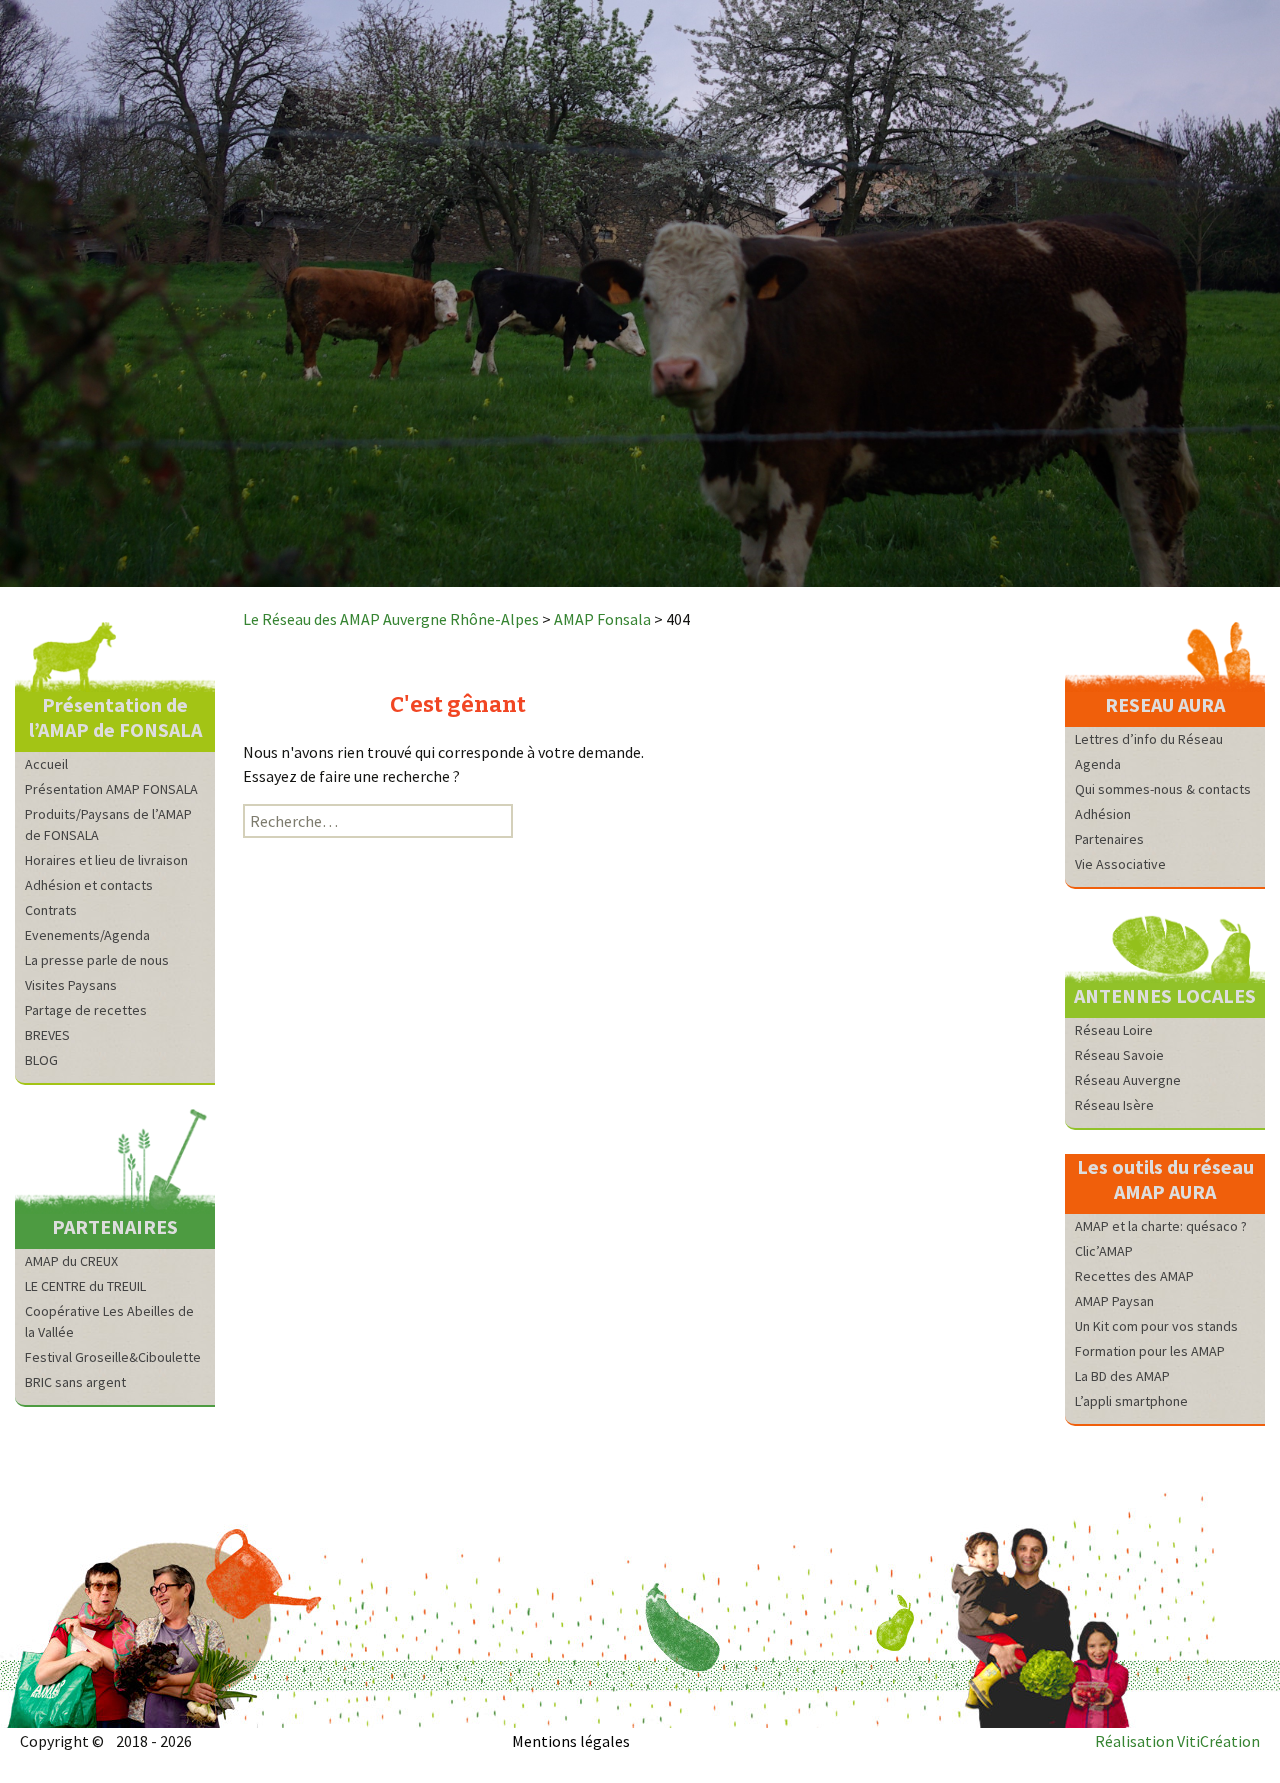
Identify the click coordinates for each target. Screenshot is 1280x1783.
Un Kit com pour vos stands (1156, 1326)
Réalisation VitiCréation (1177, 1741)
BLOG (41, 1060)
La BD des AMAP (1122, 1376)
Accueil (46, 764)
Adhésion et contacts (89, 885)
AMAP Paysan (1114, 1301)
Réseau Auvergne (1128, 1080)
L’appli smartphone (1131, 1401)
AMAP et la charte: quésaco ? (1161, 1226)
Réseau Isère (1114, 1105)
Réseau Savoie (1119, 1055)
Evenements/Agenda (87, 935)
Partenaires (1109, 839)
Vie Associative (1120, 864)
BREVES (47, 1035)
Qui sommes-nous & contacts (1163, 789)
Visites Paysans (71, 985)
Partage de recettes (86, 1010)
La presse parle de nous (97, 960)
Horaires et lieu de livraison (106, 860)
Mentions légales (571, 1741)
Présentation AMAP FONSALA (111, 789)
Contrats (51, 910)
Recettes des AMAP (1134, 1276)
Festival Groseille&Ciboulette (113, 1357)
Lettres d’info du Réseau (1149, 739)
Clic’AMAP (1104, 1251)
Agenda (1098, 764)
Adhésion (1103, 814)
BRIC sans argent (75, 1382)
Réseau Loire (1114, 1030)
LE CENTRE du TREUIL (85, 1286)
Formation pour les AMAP (1150, 1351)
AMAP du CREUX (71, 1261)
